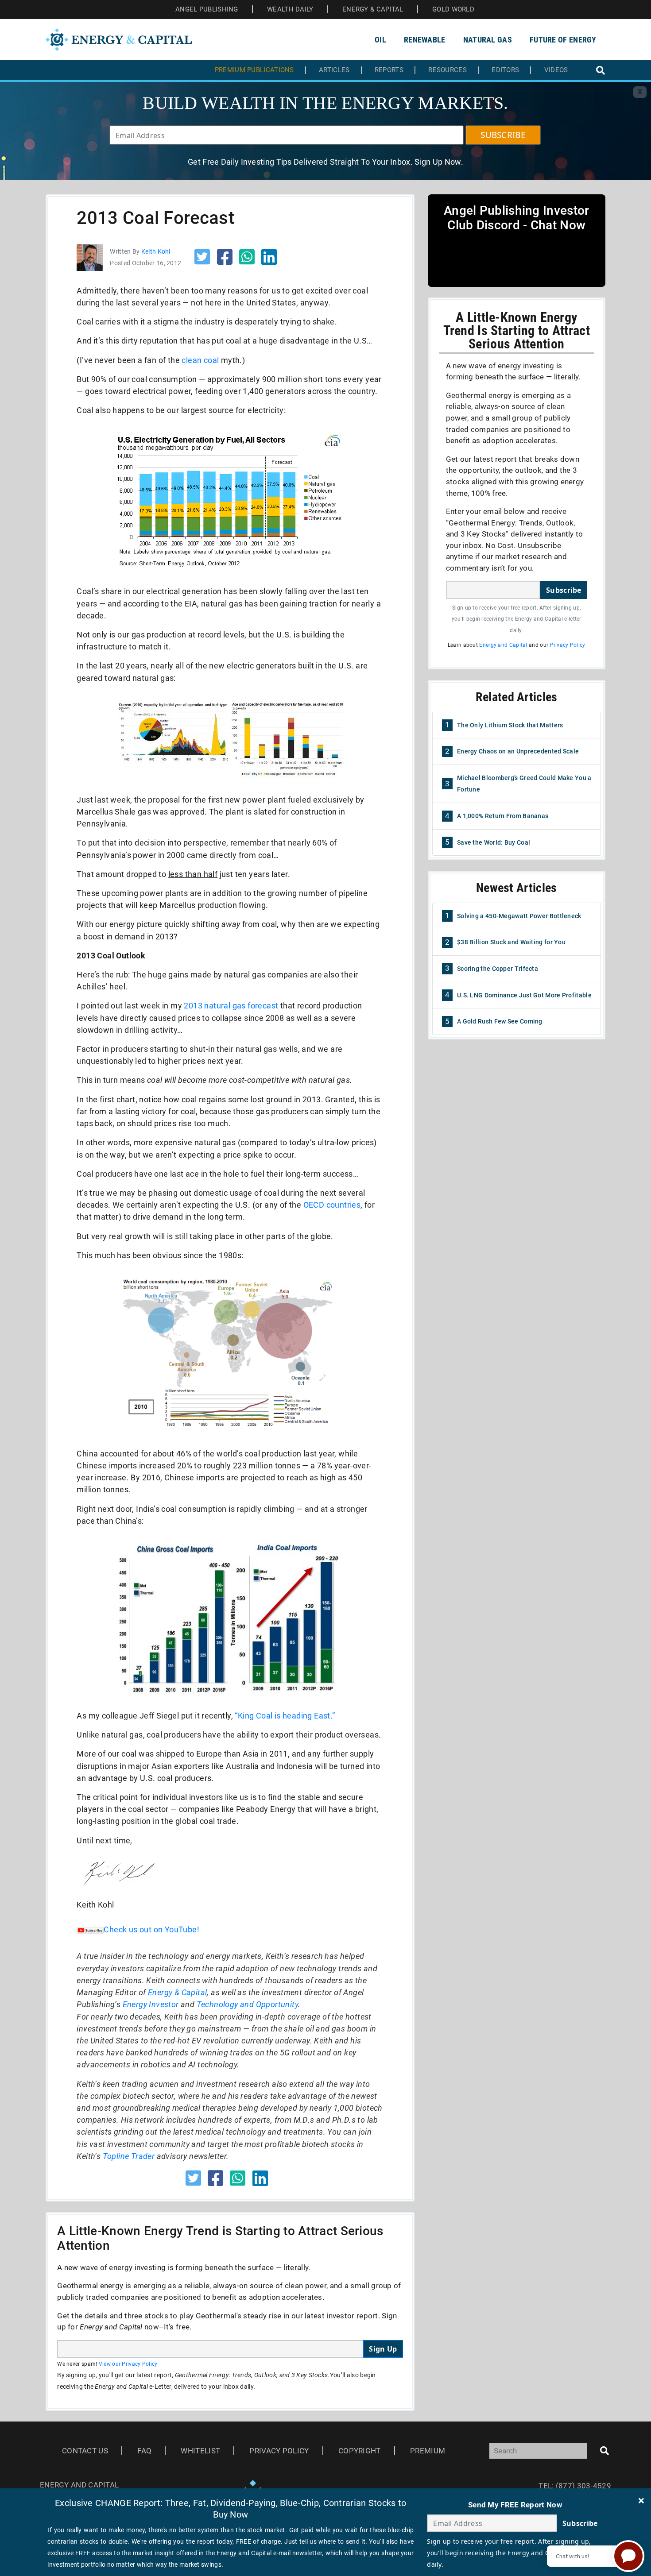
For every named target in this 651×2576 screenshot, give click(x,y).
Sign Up (383, 2349)
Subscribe (564, 590)
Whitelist (200, 2451)
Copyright (360, 2451)
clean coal (200, 360)
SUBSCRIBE (503, 135)
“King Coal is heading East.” (285, 1716)
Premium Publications (254, 70)
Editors (505, 70)
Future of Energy (563, 40)
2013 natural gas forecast (231, 1006)
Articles (334, 70)
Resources (448, 70)
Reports (389, 70)
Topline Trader (129, 2156)
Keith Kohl (156, 251)
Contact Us (85, 2451)
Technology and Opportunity (247, 2004)
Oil (380, 40)
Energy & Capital (177, 1992)
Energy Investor (151, 2004)
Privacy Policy (567, 645)
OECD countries (332, 1205)
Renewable (425, 40)
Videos (556, 70)
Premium (428, 2451)
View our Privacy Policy (128, 2364)
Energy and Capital (503, 645)
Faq (144, 2451)
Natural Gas (488, 40)
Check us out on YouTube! (151, 1929)
